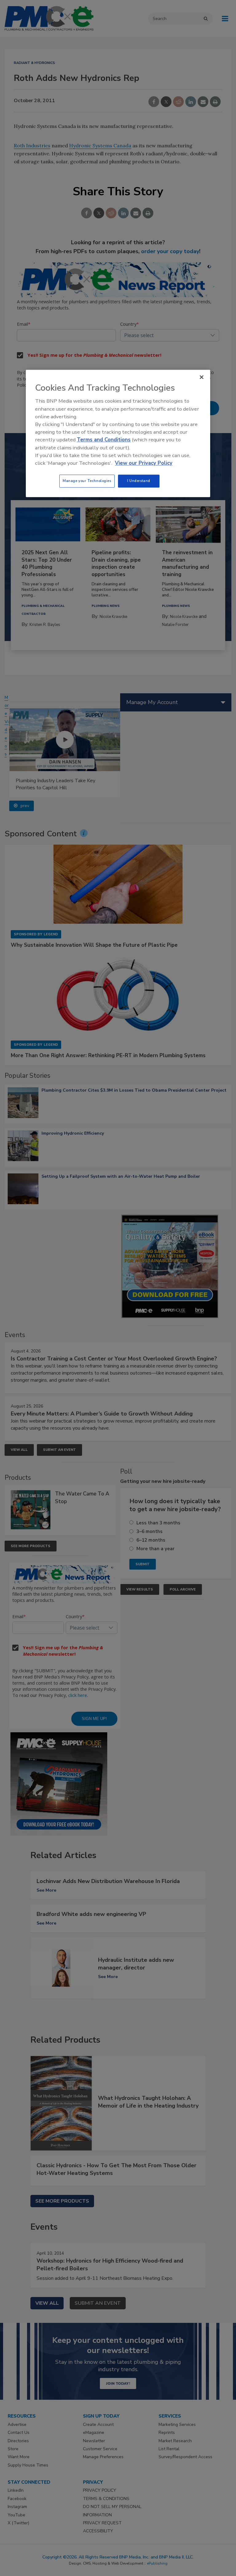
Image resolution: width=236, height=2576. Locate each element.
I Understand (139, 481)
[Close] (202, 377)
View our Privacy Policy (144, 463)
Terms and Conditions (104, 440)
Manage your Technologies (87, 481)
